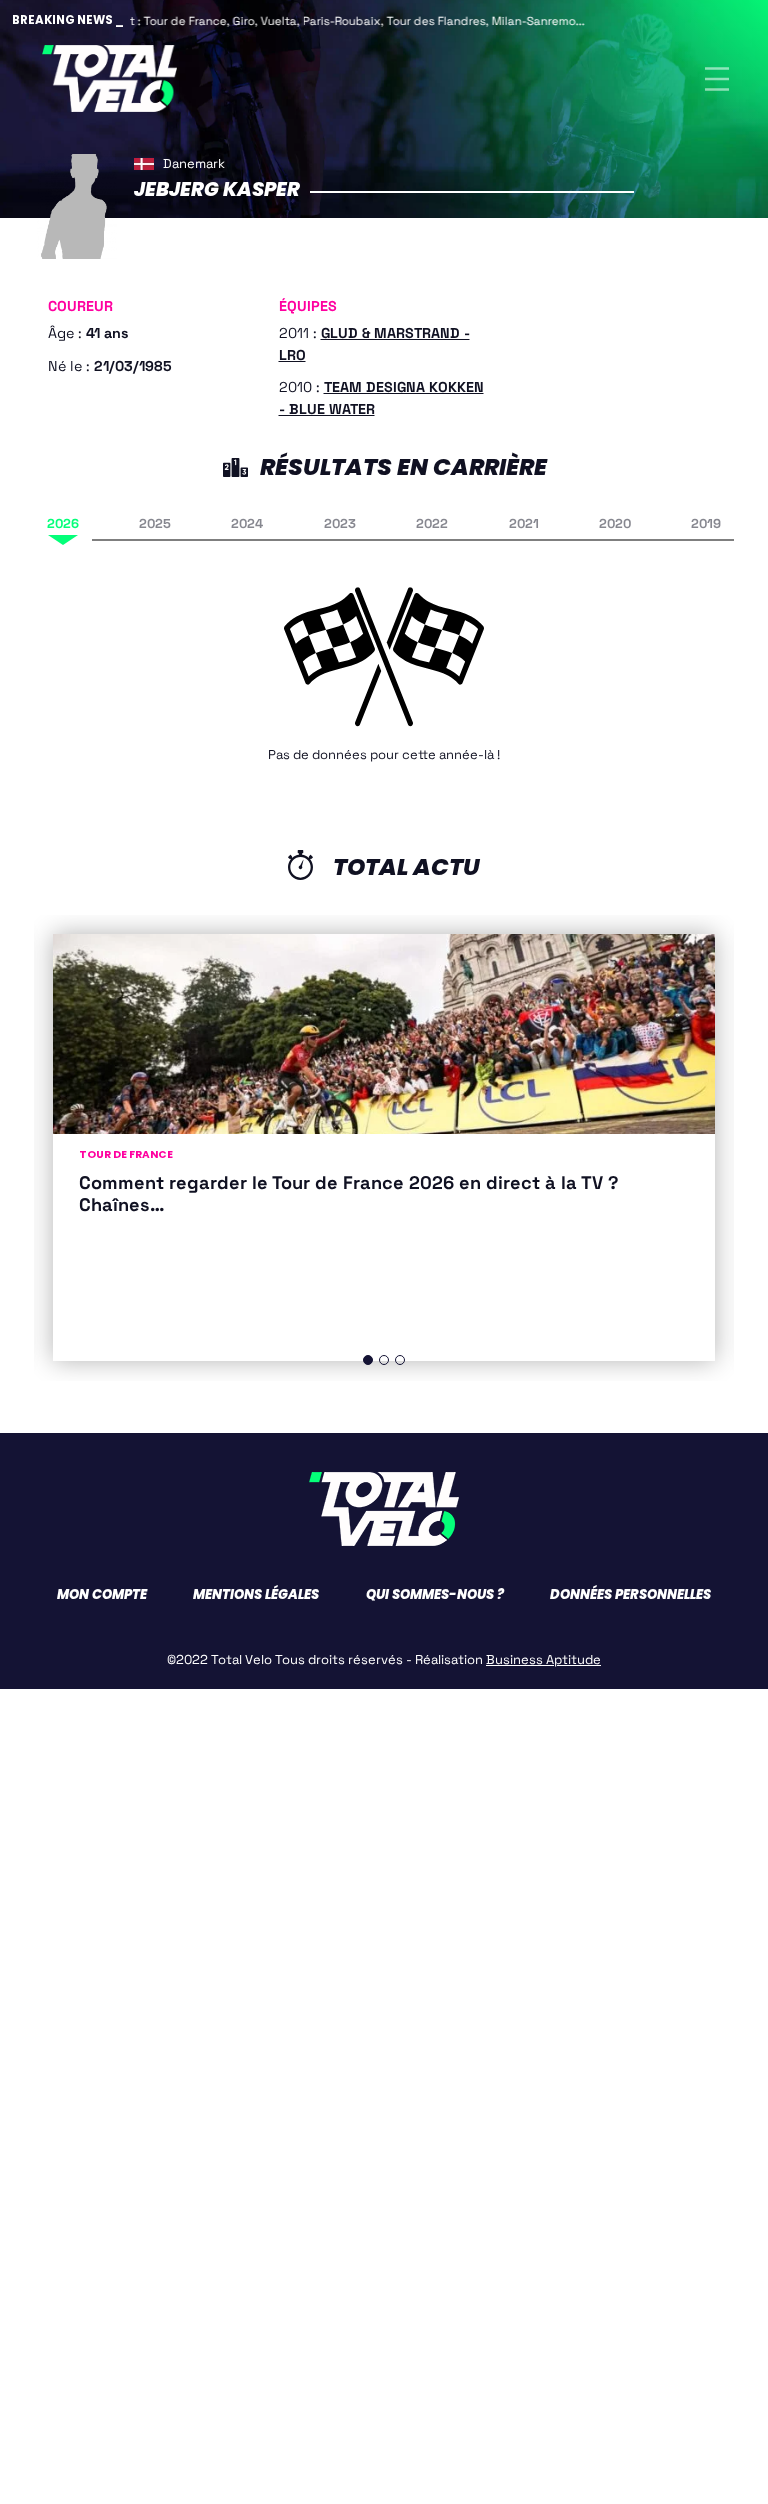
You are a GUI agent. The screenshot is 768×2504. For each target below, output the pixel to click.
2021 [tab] (524, 523)
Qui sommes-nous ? (435, 1594)
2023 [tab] (340, 523)
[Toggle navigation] (717, 78)
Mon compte (102, 1594)
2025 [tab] (155, 523)
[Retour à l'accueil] (110, 78)
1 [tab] (368, 1360)
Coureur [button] (80, 306)
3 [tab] (400, 1360)
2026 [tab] (63, 523)
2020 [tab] (615, 523)
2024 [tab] (247, 523)
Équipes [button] (308, 306)
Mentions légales (256, 1594)
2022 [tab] (432, 523)
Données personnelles (630, 1594)
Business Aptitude (543, 1659)
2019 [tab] (706, 523)
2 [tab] (384, 1360)
